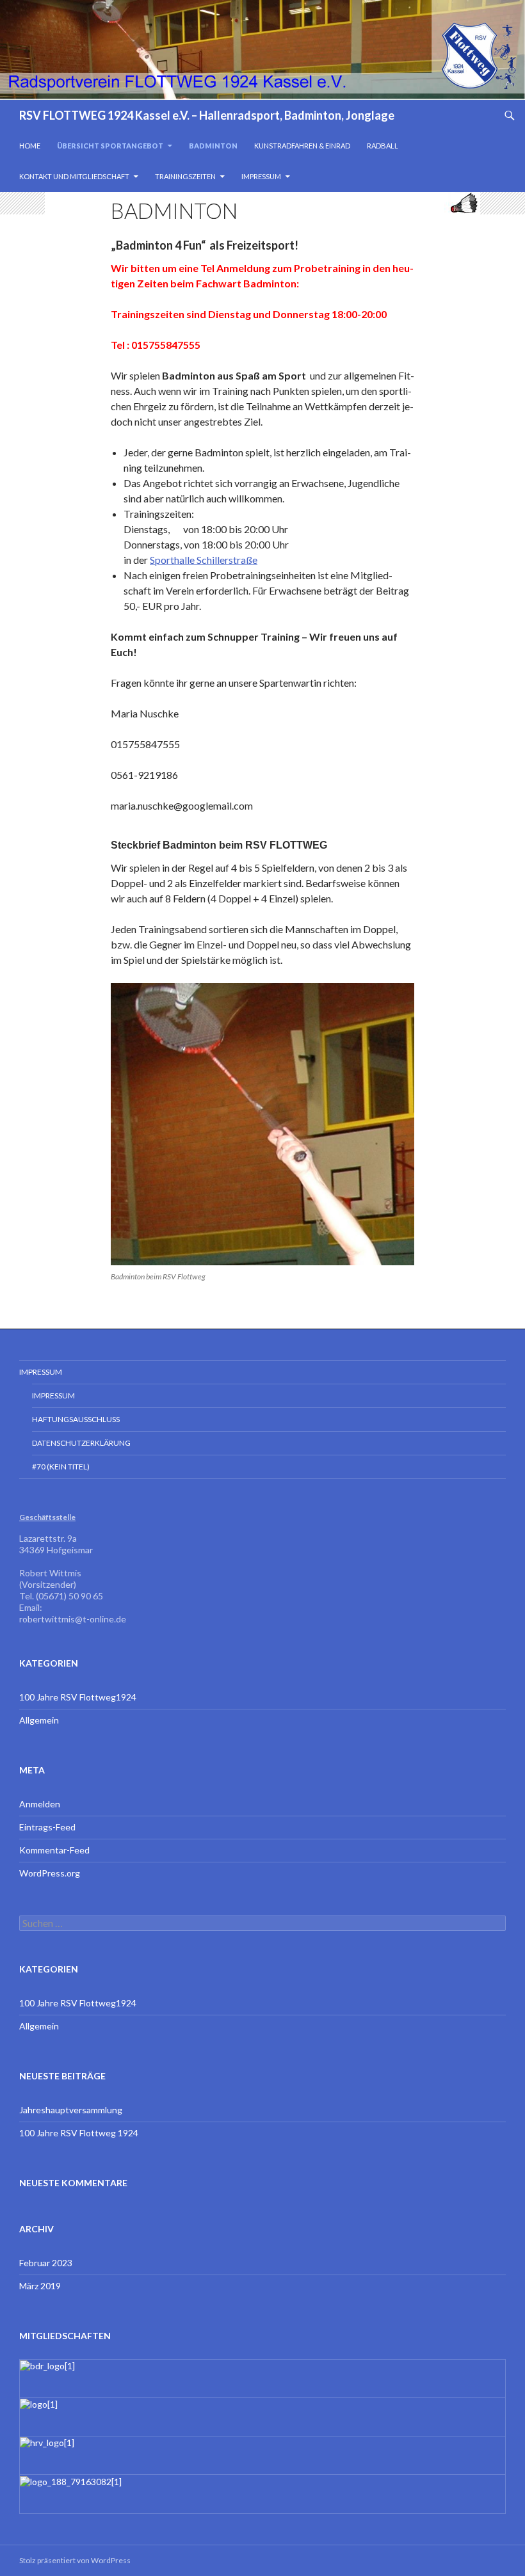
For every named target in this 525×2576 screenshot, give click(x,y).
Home (30, 146)
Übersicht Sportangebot (110, 146)
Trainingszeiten (185, 176)
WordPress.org (50, 1873)
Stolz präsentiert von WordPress (75, 2560)
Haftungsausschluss (76, 1419)
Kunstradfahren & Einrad (302, 146)
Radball (383, 146)
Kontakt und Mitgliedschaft (74, 176)
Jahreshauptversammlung (71, 2110)
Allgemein (39, 1720)
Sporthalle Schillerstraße (204, 560)
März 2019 (40, 2286)
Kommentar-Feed (54, 1850)
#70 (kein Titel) (61, 1467)
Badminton (213, 146)
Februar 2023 (46, 2263)
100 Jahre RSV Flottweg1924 (78, 1697)
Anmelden (40, 1804)
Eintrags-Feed (47, 1827)
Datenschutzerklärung (81, 1443)
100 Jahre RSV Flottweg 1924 (79, 2133)
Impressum (261, 176)
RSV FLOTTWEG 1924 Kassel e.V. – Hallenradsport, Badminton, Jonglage (207, 115)
